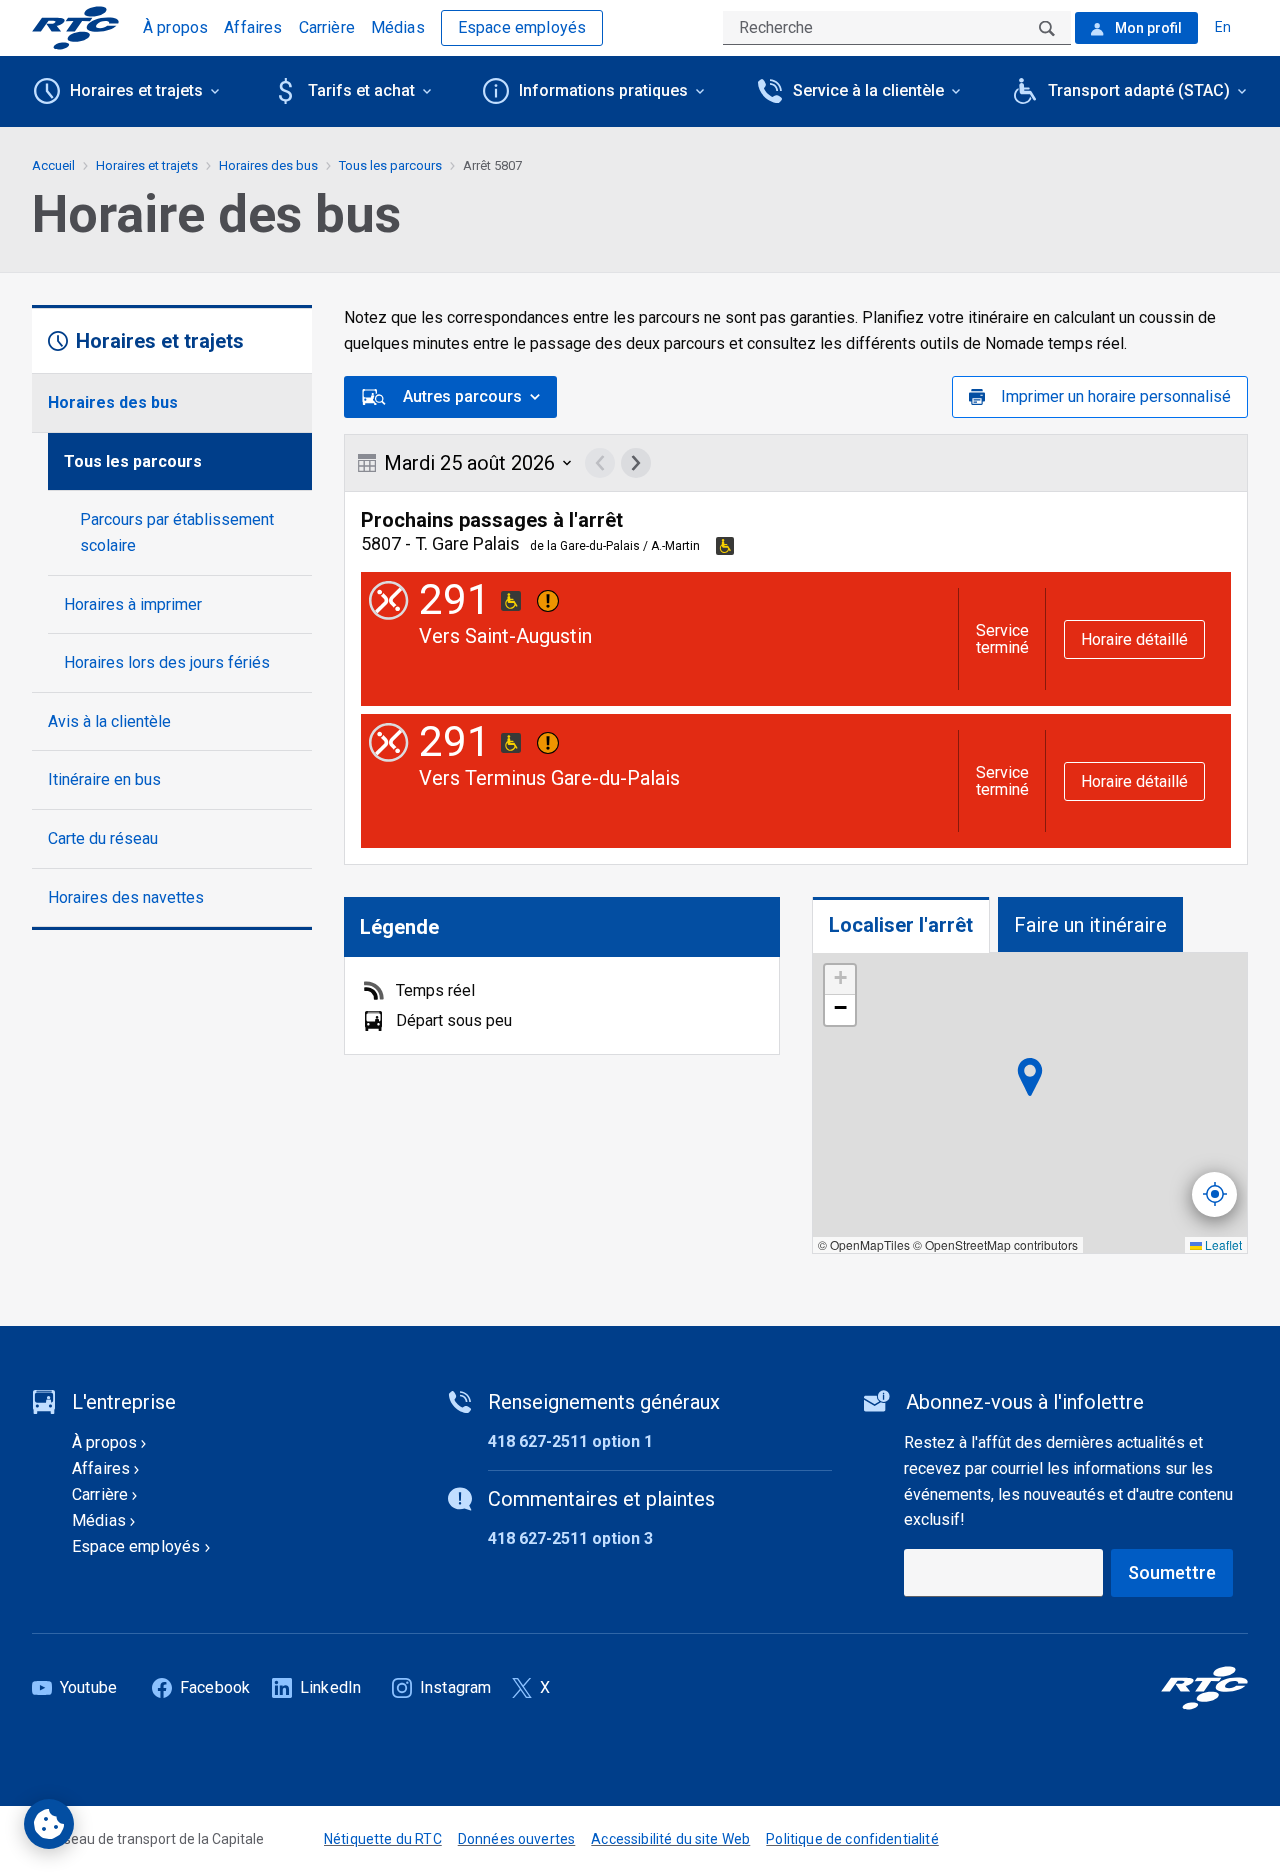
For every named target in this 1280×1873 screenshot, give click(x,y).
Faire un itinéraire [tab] (1090, 925)
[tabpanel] (1030, 1103)
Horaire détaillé (1134, 639)
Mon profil (1147, 28)
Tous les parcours (133, 461)
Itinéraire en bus (104, 779)
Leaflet (1222, 1244)
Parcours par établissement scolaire (177, 532)
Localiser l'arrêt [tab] (901, 925)
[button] (840, 980)
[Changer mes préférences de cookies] (49, 1824)
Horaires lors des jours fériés (167, 662)
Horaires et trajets (147, 165)
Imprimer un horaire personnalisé (1116, 396)
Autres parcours (462, 396)
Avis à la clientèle (109, 721)
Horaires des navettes (126, 897)
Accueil (53, 165)
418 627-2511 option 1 (570, 1441)
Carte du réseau (103, 838)
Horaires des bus (113, 402)
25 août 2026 (469, 463)
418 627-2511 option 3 (570, 1538)
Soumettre (1172, 1572)
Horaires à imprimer (133, 604)
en (1223, 27)
